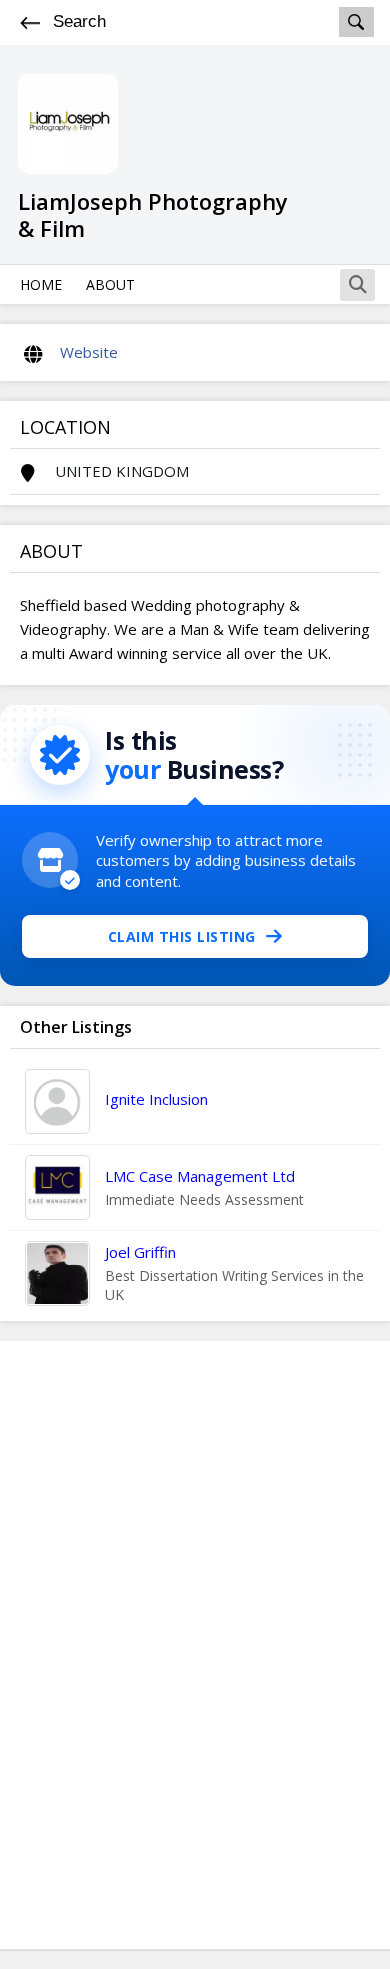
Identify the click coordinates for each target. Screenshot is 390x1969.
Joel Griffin (140, 1252)
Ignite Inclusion (156, 1099)
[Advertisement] (195, 1645)
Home (41, 284)
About (110, 284)
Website (89, 352)
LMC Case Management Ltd (200, 1176)
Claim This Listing (182, 936)
